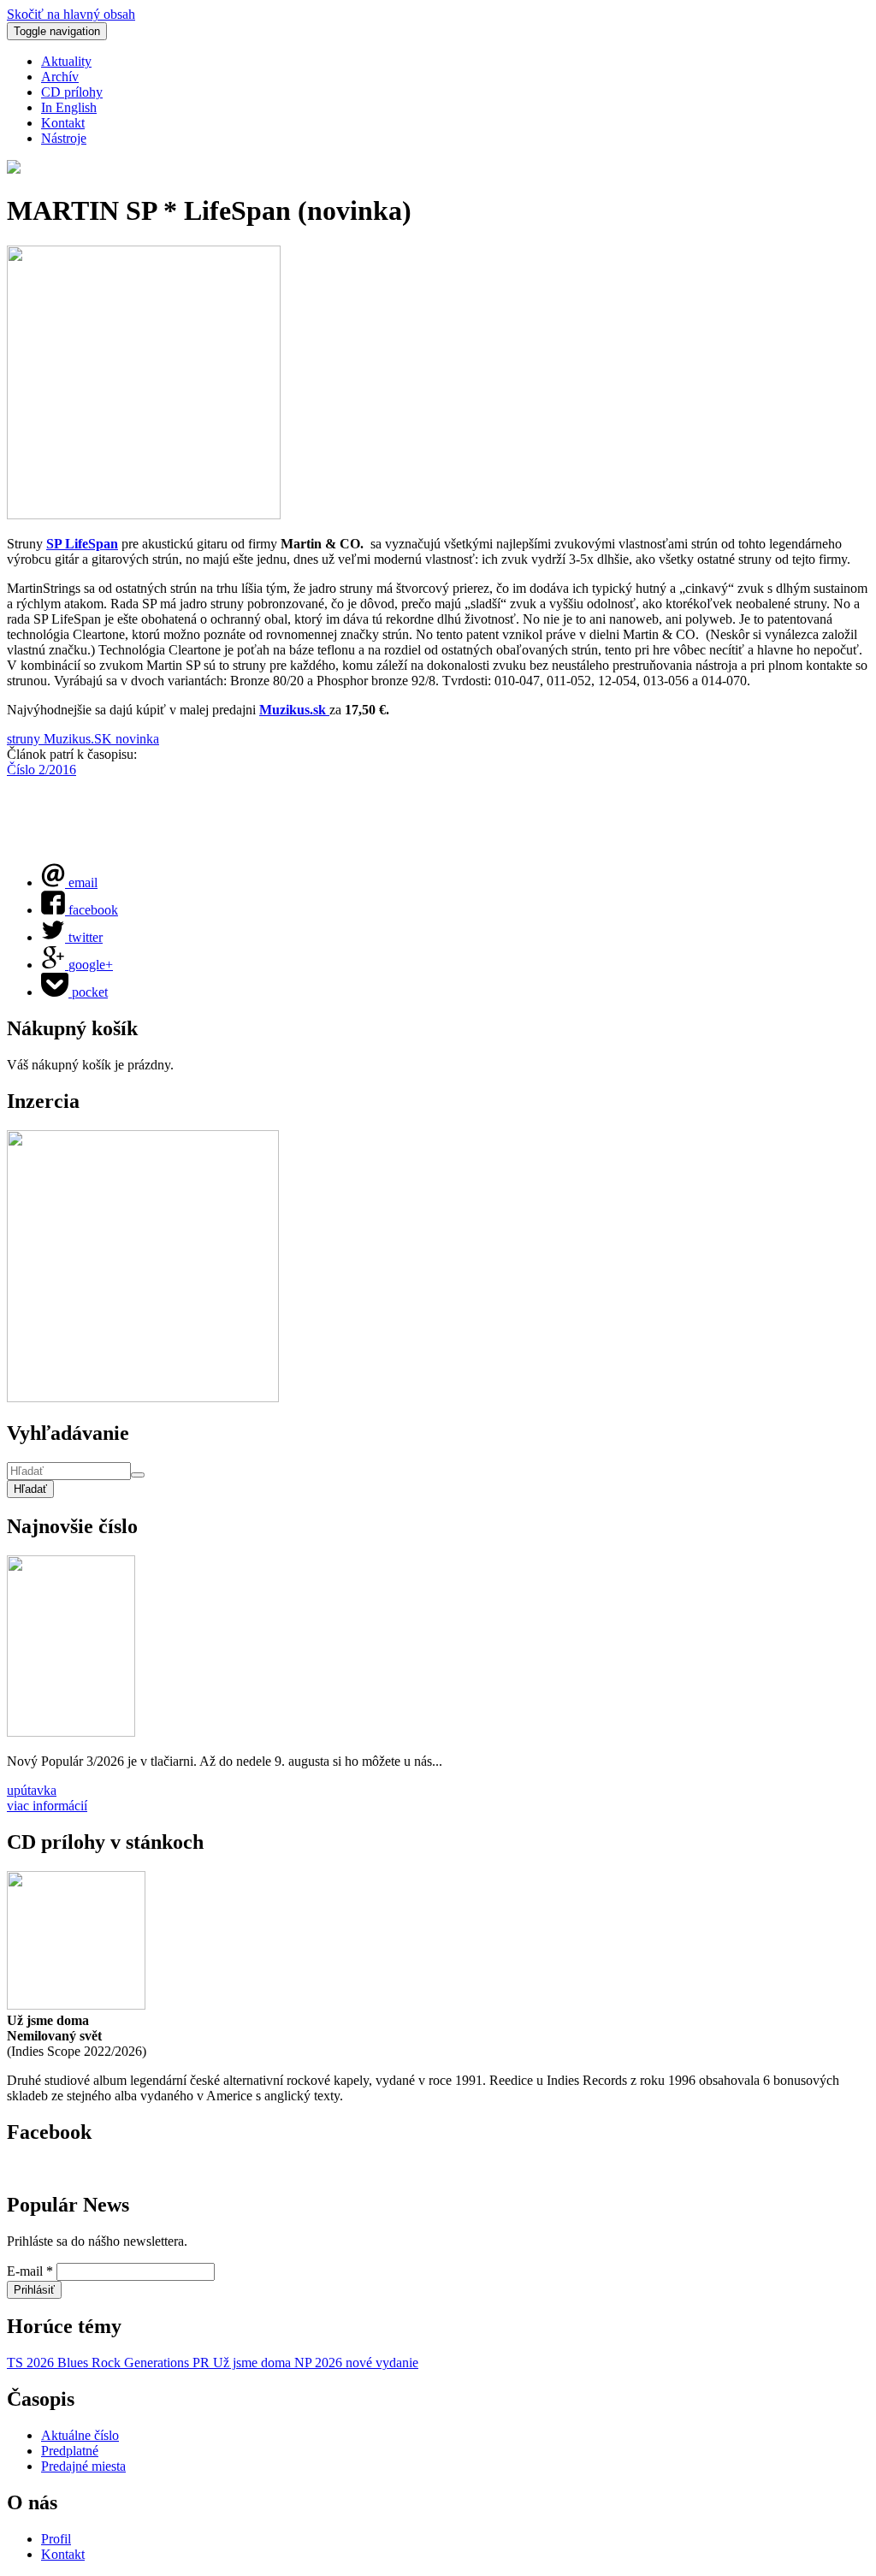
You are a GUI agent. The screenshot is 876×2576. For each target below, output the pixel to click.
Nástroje (64, 138)
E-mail (30, 2271)
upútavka (32, 1790)
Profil (56, 2539)
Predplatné (70, 2451)
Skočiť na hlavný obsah (71, 14)
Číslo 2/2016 (41, 770)
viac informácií (47, 1806)
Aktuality (66, 61)
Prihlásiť (34, 2290)
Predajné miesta (83, 2466)
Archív (60, 77)
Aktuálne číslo (80, 2435)
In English (69, 107)
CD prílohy (72, 92)
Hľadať (30, 1489)
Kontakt (63, 123)
